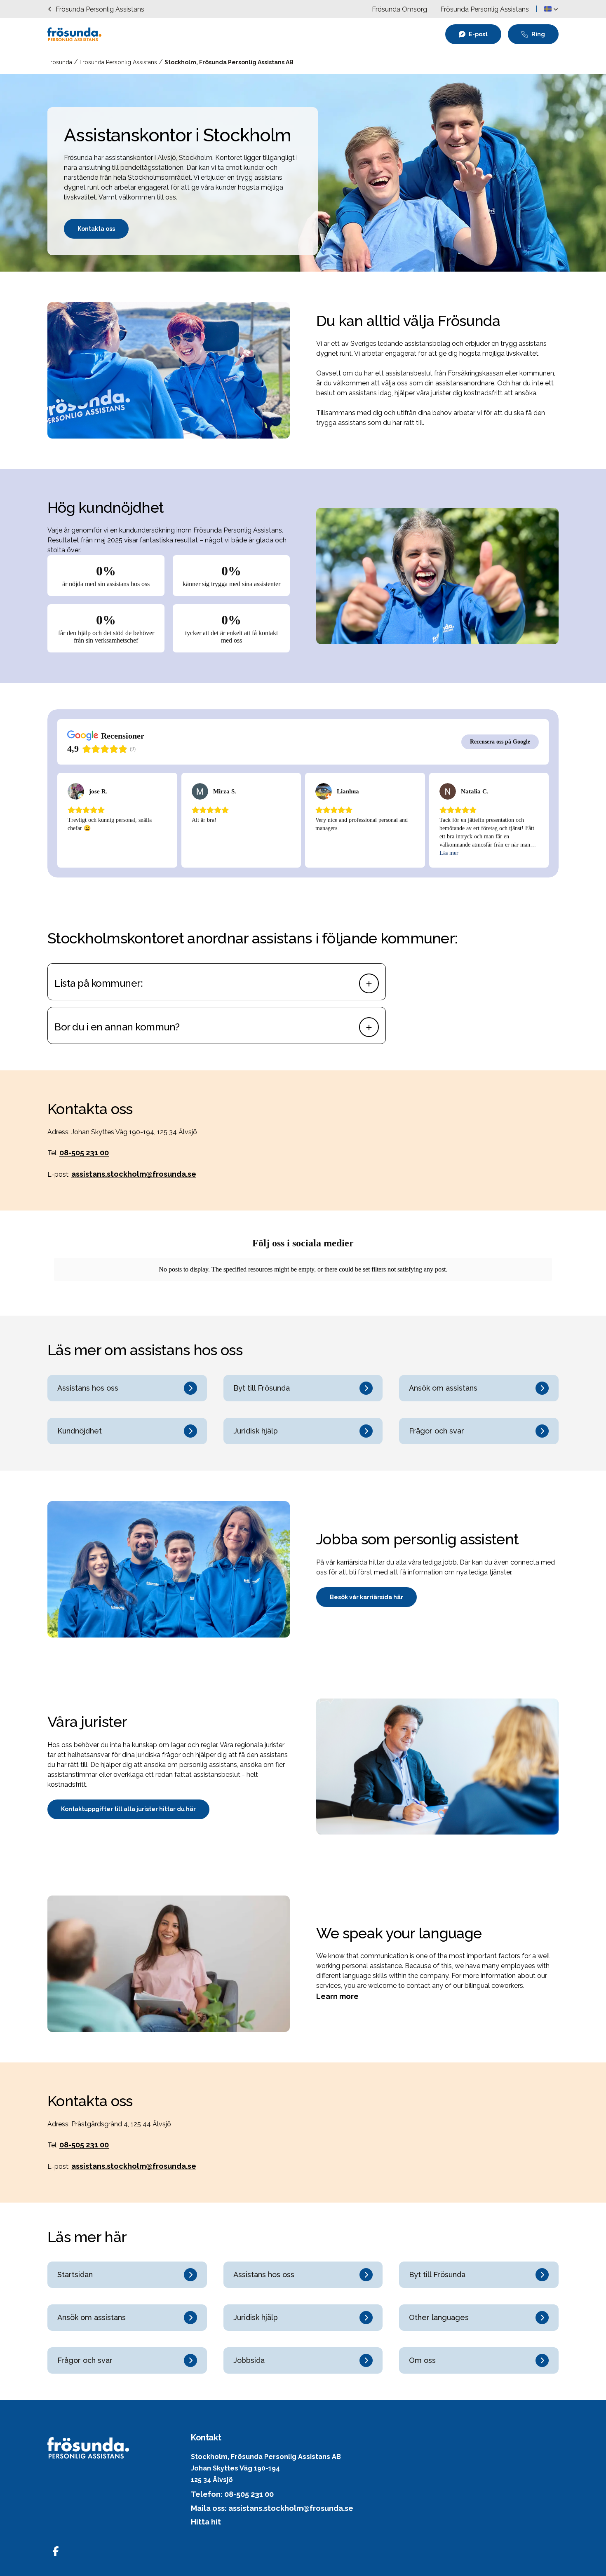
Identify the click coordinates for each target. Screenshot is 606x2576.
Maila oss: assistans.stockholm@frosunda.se (272, 2508)
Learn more (337, 1996)
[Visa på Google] (76, 791)
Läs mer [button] (449, 853)
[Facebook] (56, 2551)
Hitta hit (206, 2522)
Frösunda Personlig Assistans (119, 62)
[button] (551, 9)
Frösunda (61, 62)
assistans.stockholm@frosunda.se (134, 1174)
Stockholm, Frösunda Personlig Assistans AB (229, 62)
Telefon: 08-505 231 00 (232, 2494)
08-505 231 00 (84, 1153)
